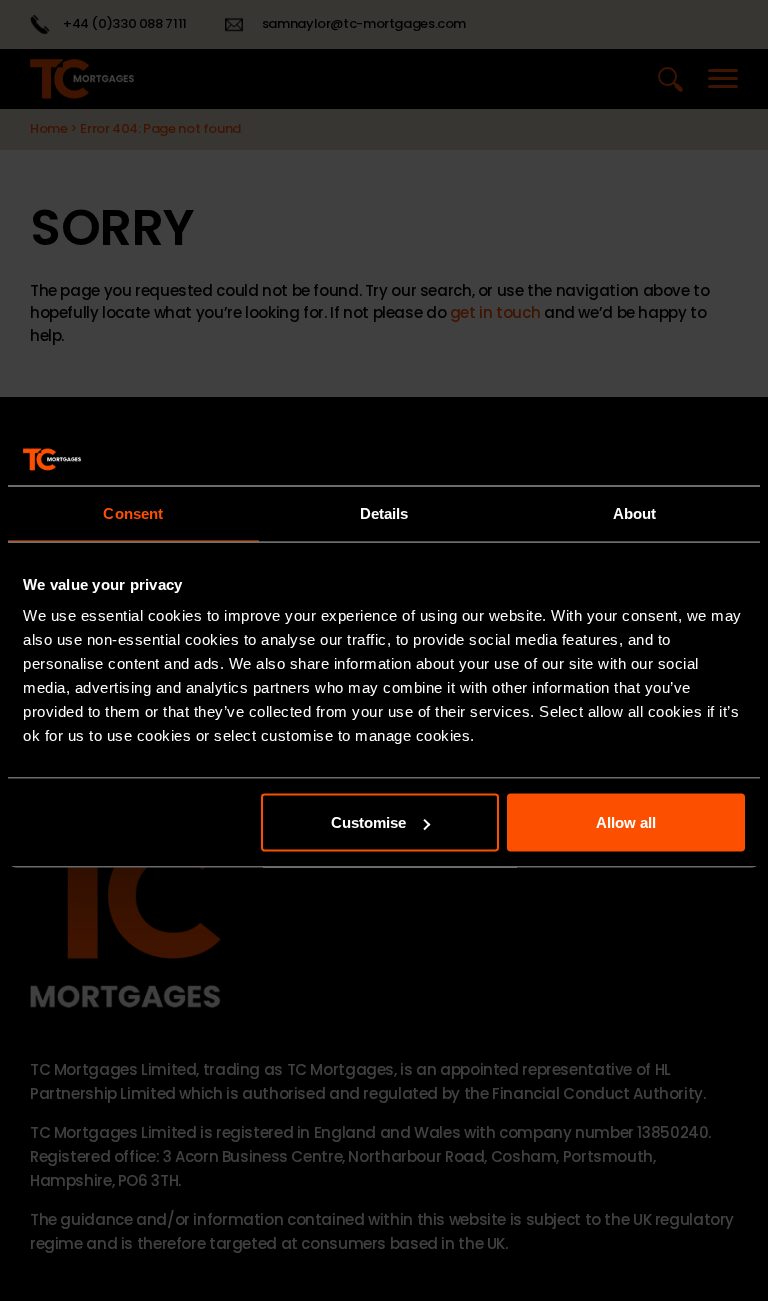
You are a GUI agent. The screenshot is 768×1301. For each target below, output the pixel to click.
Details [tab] (384, 512)
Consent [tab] (133, 512)
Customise (368, 822)
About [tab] (635, 512)
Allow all (626, 822)
